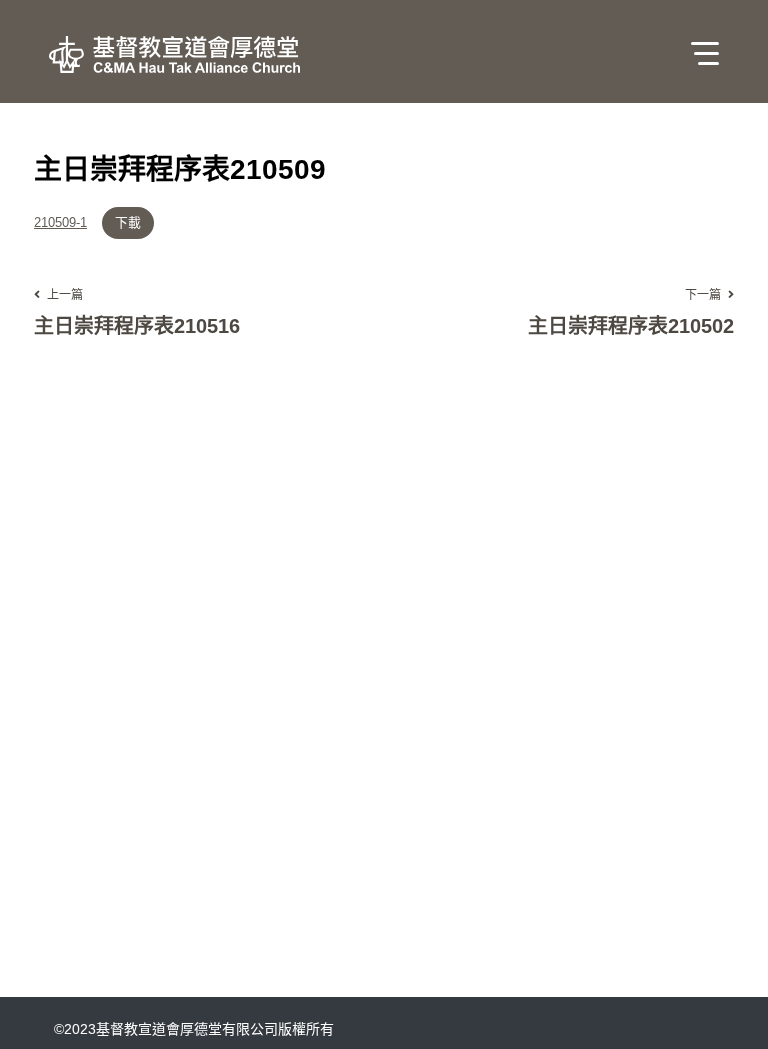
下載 (128, 222)
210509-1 (60, 223)
